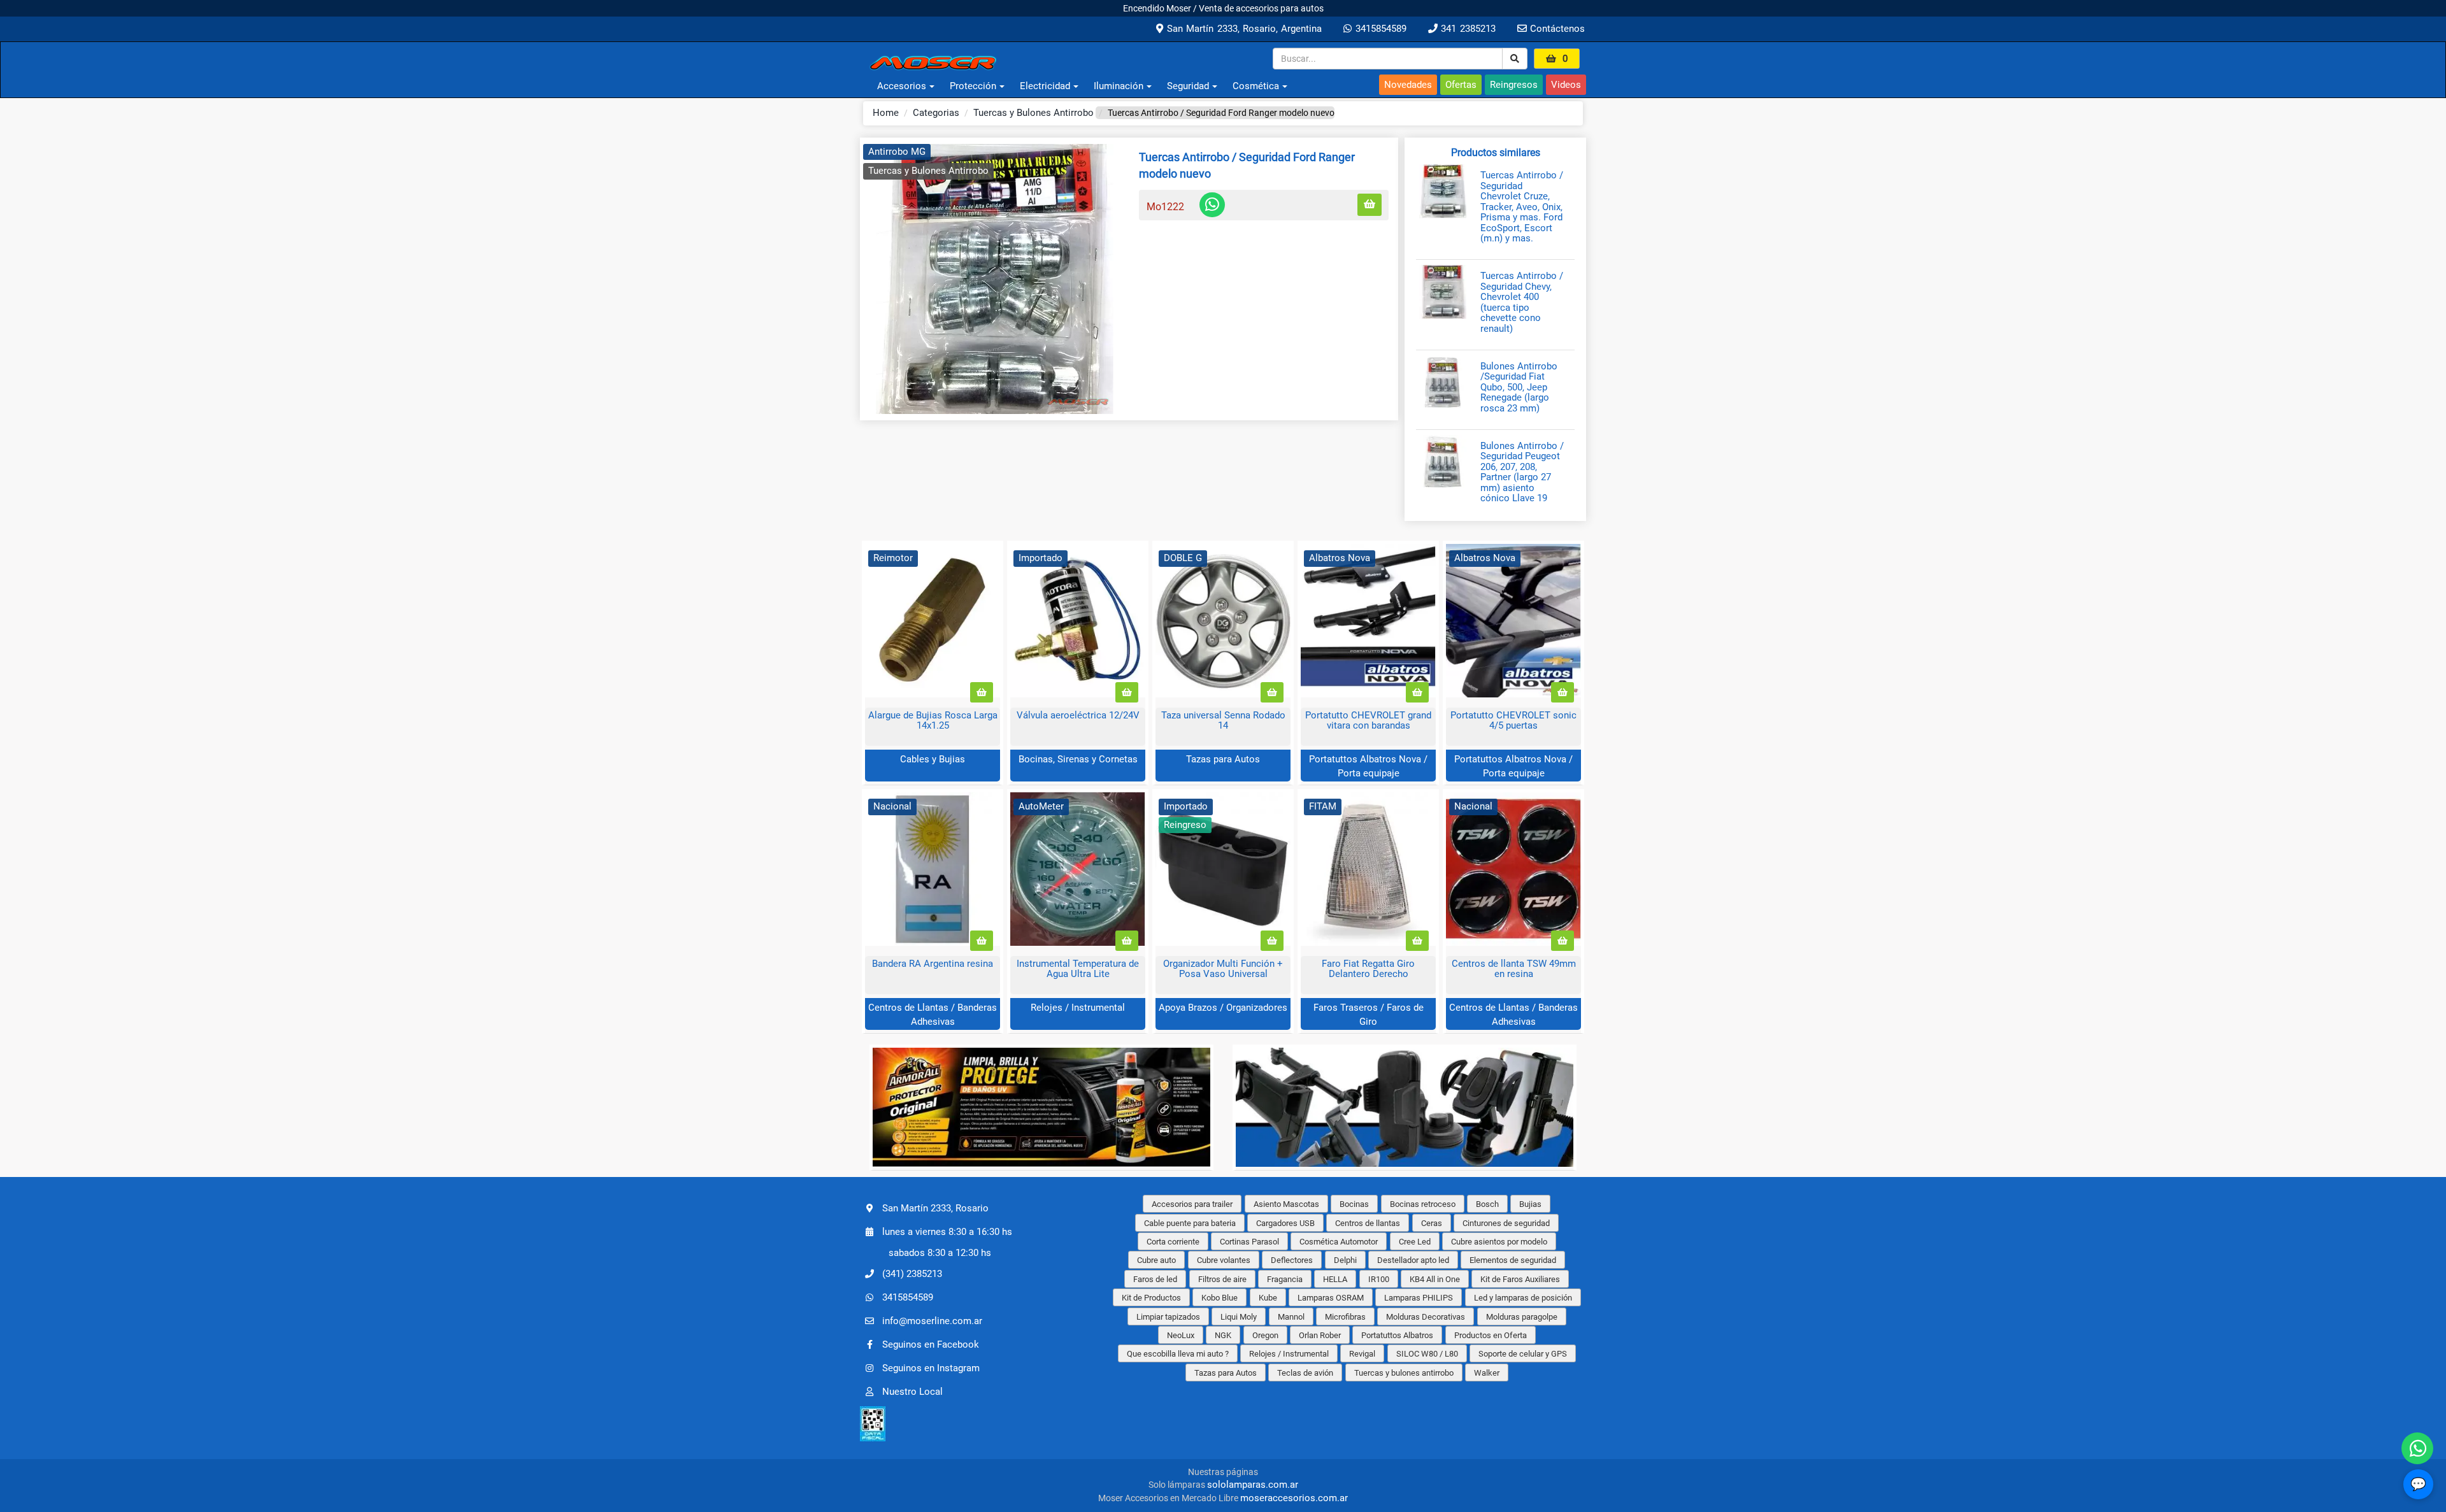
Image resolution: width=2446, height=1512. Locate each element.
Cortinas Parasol (1249, 1242)
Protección (973, 86)
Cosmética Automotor (1339, 1242)
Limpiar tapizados (1168, 1317)
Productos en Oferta (1491, 1335)
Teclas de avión (1305, 1373)
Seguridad (1188, 86)
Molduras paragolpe (1522, 1317)
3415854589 (1379, 29)
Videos (1566, 85)
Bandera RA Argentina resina (933, 964)
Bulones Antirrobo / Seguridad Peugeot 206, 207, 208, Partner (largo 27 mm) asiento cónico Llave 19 (1522, 472)
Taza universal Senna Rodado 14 (1223, 721)
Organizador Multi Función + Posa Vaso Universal (1223, 969)
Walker (1487, 1373)
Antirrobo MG (897, 152)
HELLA (1335, 1279)
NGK (1223, 1335)
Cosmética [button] (1256, 86)
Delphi (1345, 1260)
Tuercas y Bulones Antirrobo (1033, 113)
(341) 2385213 (912, 1273)
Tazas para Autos (1223, 759)
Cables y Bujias (933, 759)
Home (886, 113)
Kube (1268, 1298)
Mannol (1291, 1317)
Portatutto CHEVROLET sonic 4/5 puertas (1513, 721)
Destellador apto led (1413, 1260)
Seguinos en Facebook (931, 1344)
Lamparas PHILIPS (1419, 1298)
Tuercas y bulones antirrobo (1404, 1373)
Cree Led (1415, 1242)
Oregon (1265, 1335)
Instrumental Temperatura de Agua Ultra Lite (1078, 969)
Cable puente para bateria (1190, 1223)
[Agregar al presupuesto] (1370, 205)
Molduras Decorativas (1426, 1317)
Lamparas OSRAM (1331, 1298)
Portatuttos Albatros (1397, 1335)
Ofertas (1461, 85)
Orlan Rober (1320, 1335)
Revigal (1362, 1354)
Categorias (936, 113)
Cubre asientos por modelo (1499, 1242)
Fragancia (1285, 1279)
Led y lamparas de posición (1523, 1298)
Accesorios (902, 86)
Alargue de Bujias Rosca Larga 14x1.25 (933, 721)
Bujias (1530, 1204)
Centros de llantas (1368, 1223)
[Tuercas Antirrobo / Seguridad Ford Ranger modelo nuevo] (995, 279)
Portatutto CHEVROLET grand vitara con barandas (1368, 721)
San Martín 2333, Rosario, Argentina (1242, 29)
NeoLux (1181, 1335)
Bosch (1487, 1204)
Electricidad (1045, 86)
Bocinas (1354, 1204)
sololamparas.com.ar (1253, 1485)
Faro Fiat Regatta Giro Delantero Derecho (1368, 969)
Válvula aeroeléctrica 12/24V (1078, 715)
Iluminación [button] (1119, 86)
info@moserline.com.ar (932, 1320)
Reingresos (1514, 85)
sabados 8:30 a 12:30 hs (940, 1253)
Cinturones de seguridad (1506, 1223)
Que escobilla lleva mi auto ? (1178, 1354)
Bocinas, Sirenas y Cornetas (1078, 759)
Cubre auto (1156, 1260)
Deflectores (1292, 1260)
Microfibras (1345, 1317)
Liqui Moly (1239, 1317)
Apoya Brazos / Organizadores (1223, 1008)
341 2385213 (1467, 29)
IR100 (1379, 1279)
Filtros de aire (1222, 1279)
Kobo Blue (1219, 1298)
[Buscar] (1515, 59)
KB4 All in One (1435, 1279)
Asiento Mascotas (1286, 1204)
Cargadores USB (1285, 1223)
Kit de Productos (1151, 1298)
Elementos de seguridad (1513, 1260)
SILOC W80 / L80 (1427, 1354)
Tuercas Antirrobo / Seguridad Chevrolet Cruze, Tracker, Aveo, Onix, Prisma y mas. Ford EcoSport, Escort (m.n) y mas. (1522, 207)
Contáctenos (1556, 29)
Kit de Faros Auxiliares (1520, 1279)
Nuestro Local (912, 1391)
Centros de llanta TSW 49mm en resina (1514, 969)
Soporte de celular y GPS (1523, 1354)
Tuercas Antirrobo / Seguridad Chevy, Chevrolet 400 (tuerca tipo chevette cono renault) (1522, 302)
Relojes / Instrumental (1078, 1008)
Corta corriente (1173, 1242)
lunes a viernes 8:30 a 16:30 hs (947, 1232)
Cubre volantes (1224, 1260)
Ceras (1432, 1223)
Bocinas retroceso (1423, 1204)
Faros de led (1155, 1279)
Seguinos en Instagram (931, 1367)
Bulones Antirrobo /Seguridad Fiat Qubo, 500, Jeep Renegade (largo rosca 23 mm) (1519, 388)
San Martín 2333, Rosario (935, 1208)
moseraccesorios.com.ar (1294, 1498)
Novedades (1408, 85)
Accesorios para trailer (1192, 1204)
